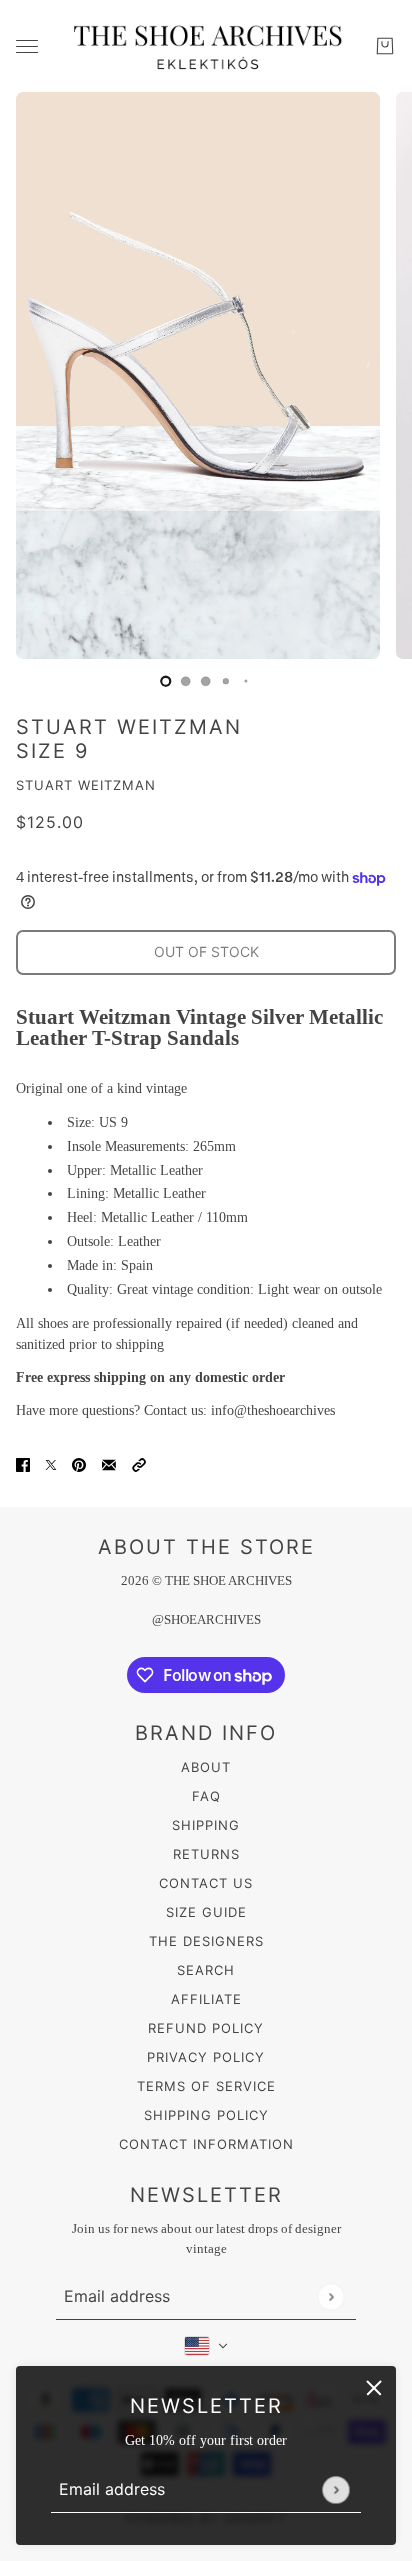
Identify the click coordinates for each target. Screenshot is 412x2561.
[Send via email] (109, 1463)
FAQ (206, 1796)
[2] (206, 681)
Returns (206, 1854)
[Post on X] (51, 1463)
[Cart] (385, 46)
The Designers (206, 1941)
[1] (186, 681)
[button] (139, 1463)
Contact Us (206, 1883)
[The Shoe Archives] (206, 46)
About (206, 1767)
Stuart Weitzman (86, 785)
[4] (246, 681)
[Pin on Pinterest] (79, 1463)
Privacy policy (206, 2057)
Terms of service (206, 2086)
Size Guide (206, 1912)
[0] (166, 681)
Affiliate (206, 1999)
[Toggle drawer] (27, 46)
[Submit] (335, 2489)
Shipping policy (206, 2115)
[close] (374, 2388)
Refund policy (206, 2028)
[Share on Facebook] (23, 1463)
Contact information (206, 2144)
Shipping (206, 1825)
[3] (226, 681)
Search (206, 1970)
